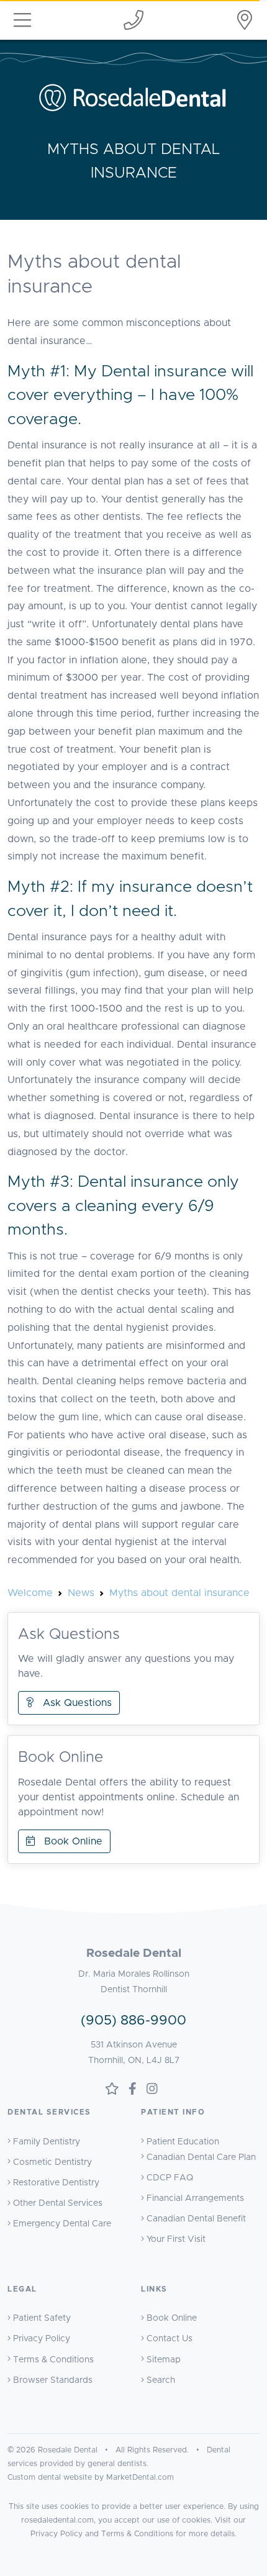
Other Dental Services (58, 2203)
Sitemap (164, 2360)
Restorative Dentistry (56, 2183)
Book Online (69, 1841)
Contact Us (170, 2339)
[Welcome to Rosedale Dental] (134, 97)
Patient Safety (42, 2318)
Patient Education (183, 2142)
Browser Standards (53, 2380)
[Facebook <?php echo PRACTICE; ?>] (133, 2090)
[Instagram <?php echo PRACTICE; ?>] (152, 2090)
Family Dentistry (47, 2142)
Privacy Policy (42, 2339)
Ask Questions (73, 1703)
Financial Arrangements (195, 2198)
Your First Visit (176, 2239)
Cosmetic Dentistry (52, 2162)
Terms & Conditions (53, 2360)
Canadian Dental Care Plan (201, 2157)
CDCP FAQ (170, 2178)
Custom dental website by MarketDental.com (91, 2478)
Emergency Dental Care (62, 2224)
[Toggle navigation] (22, 20)
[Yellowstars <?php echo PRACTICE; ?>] (112, 2090)
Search (161, 2380)
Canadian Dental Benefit (196, 2219)
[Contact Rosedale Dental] (133, 20)
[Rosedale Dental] (245, 20)
